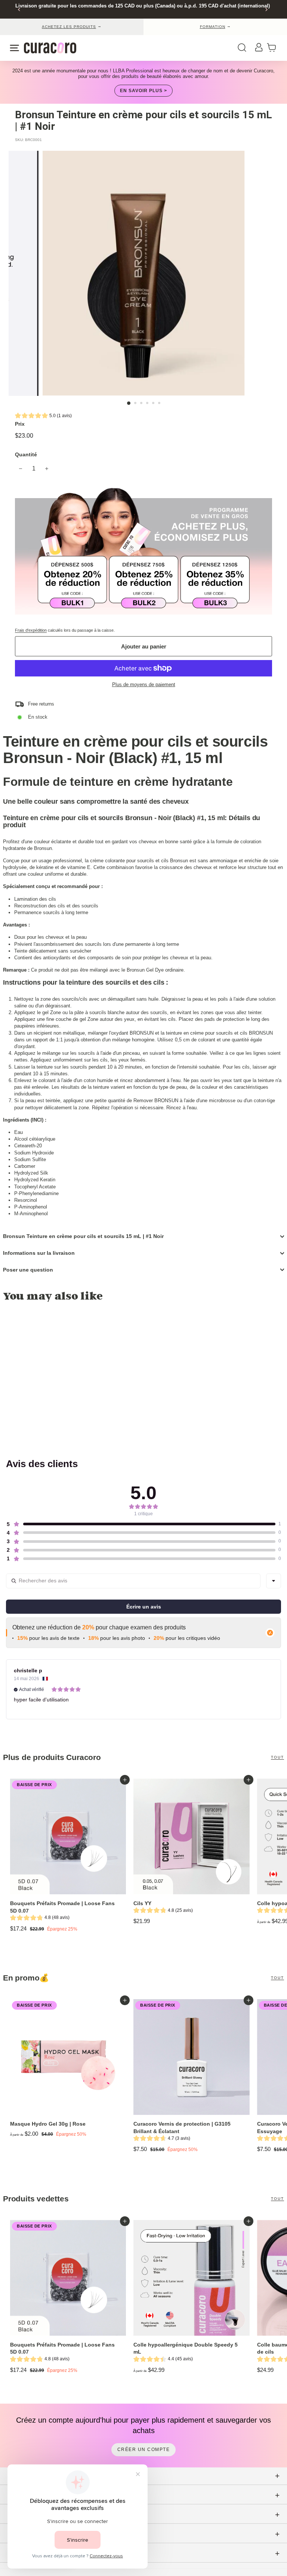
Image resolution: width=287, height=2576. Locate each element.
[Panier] (274, 48)
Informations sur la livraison (39, 1253)
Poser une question (28, 1270)
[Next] (266, 10)
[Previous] (19, 10)
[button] (43, 417)
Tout (277, 1757)
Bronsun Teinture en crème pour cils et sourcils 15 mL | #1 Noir (83, 1236)
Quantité (26, 454)
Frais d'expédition (31, 630)
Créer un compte (144, 2450)
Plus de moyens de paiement (144, 684)
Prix (20, 424)
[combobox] (274, 1581)
